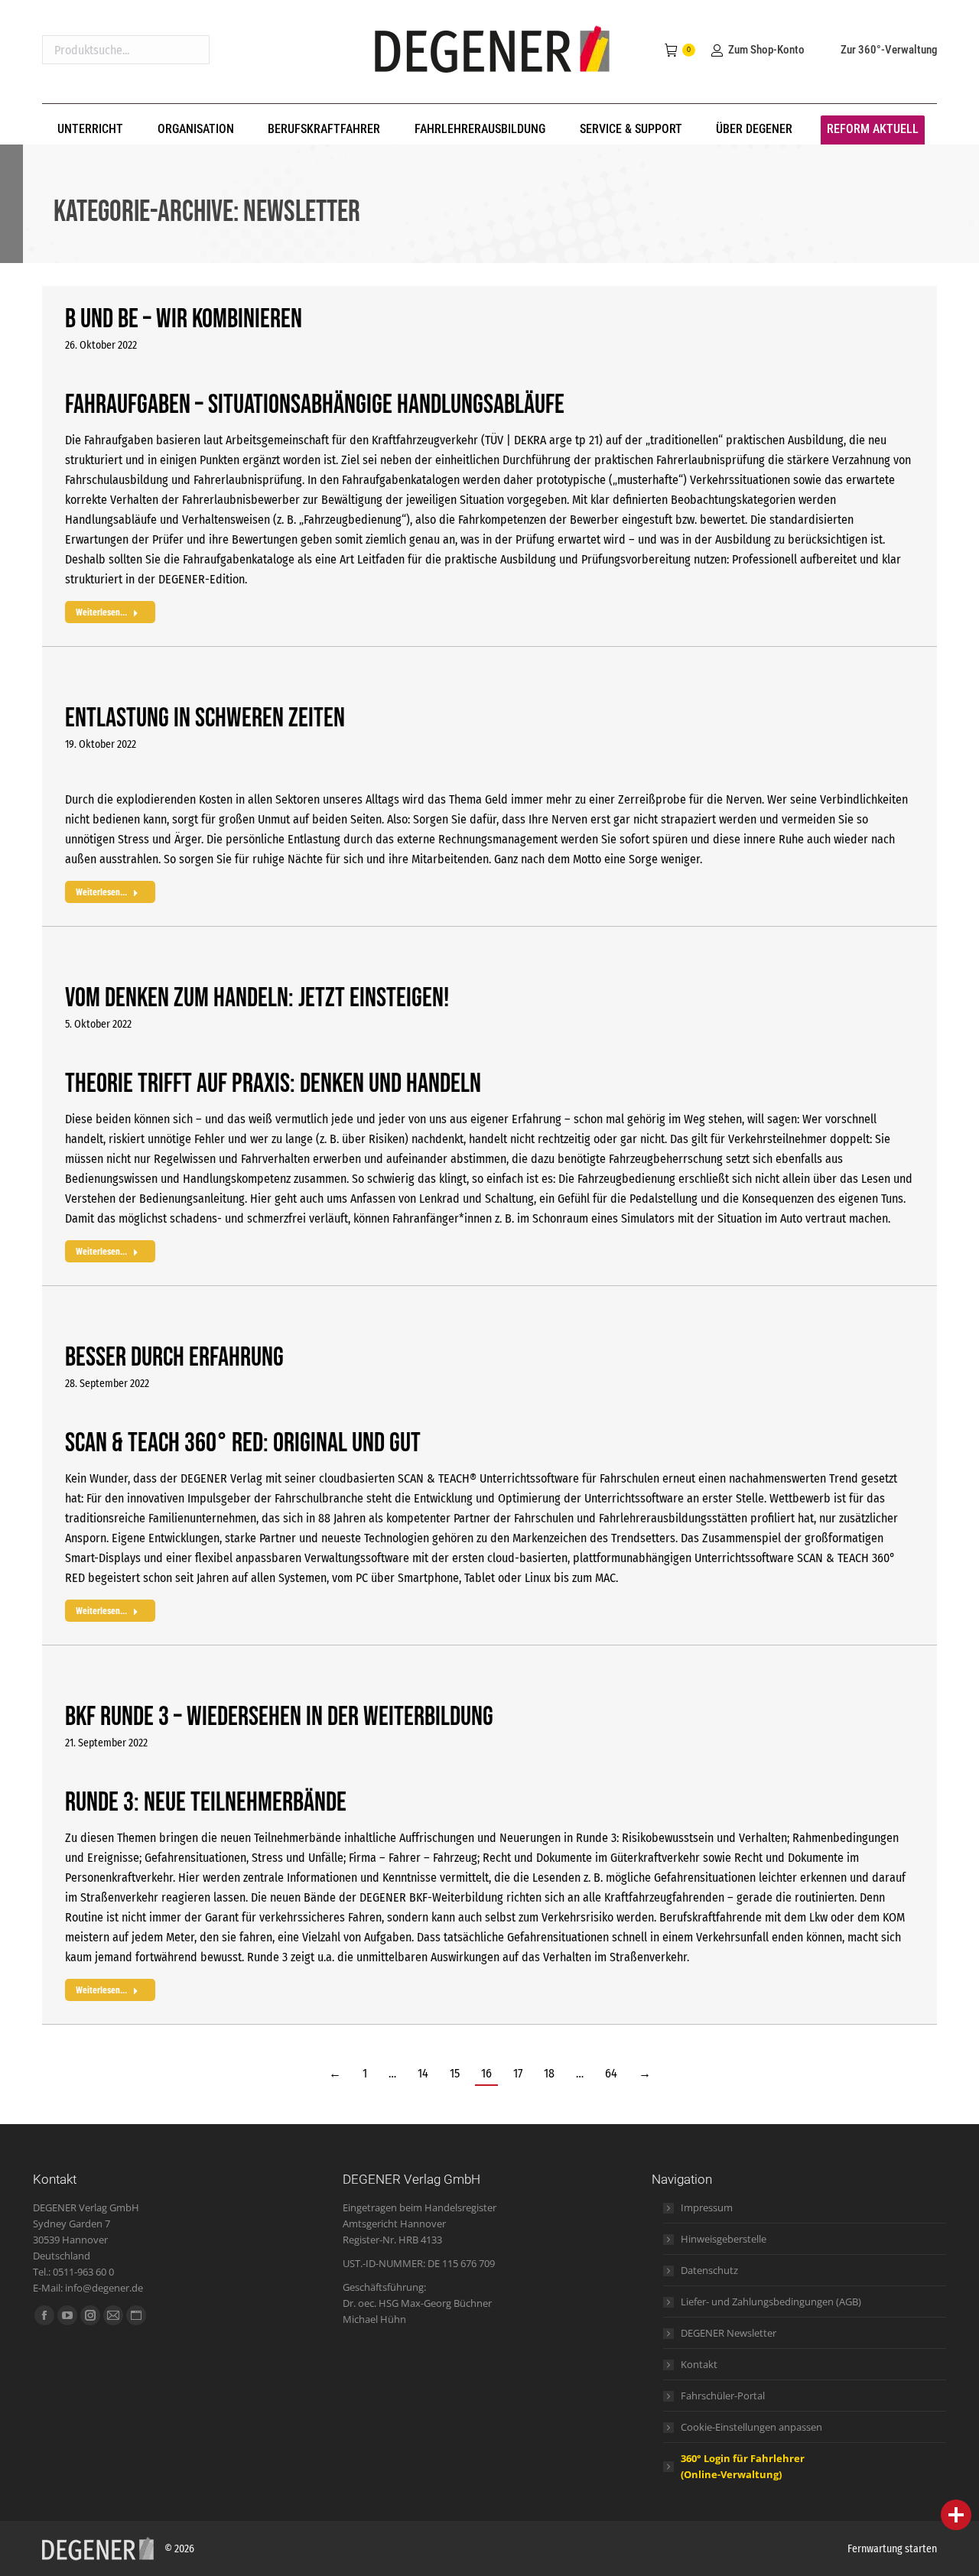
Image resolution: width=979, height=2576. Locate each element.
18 (549, 2073)
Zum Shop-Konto (766, 50)
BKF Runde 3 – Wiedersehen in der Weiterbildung (279, 1717)
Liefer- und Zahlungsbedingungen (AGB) (771, 2302)
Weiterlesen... (101, 612)
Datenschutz (709, 2270)
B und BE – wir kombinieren (184, 319)
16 (486, 2073)
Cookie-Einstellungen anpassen (751, 2427)
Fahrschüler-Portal (723, 2396)
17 (518, 2073)
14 (423, 2073)
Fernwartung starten (892, 2549)
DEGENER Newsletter (729, 2333)
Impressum (707, 2207)
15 (455, 2073)
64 (611, 2073)
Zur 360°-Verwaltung (889, 50)
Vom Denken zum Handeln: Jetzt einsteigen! (257, 998)
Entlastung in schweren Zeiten (205, 718)
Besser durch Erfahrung (174, 1358)
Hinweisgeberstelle (724, 2239)
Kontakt (699, 2364)
